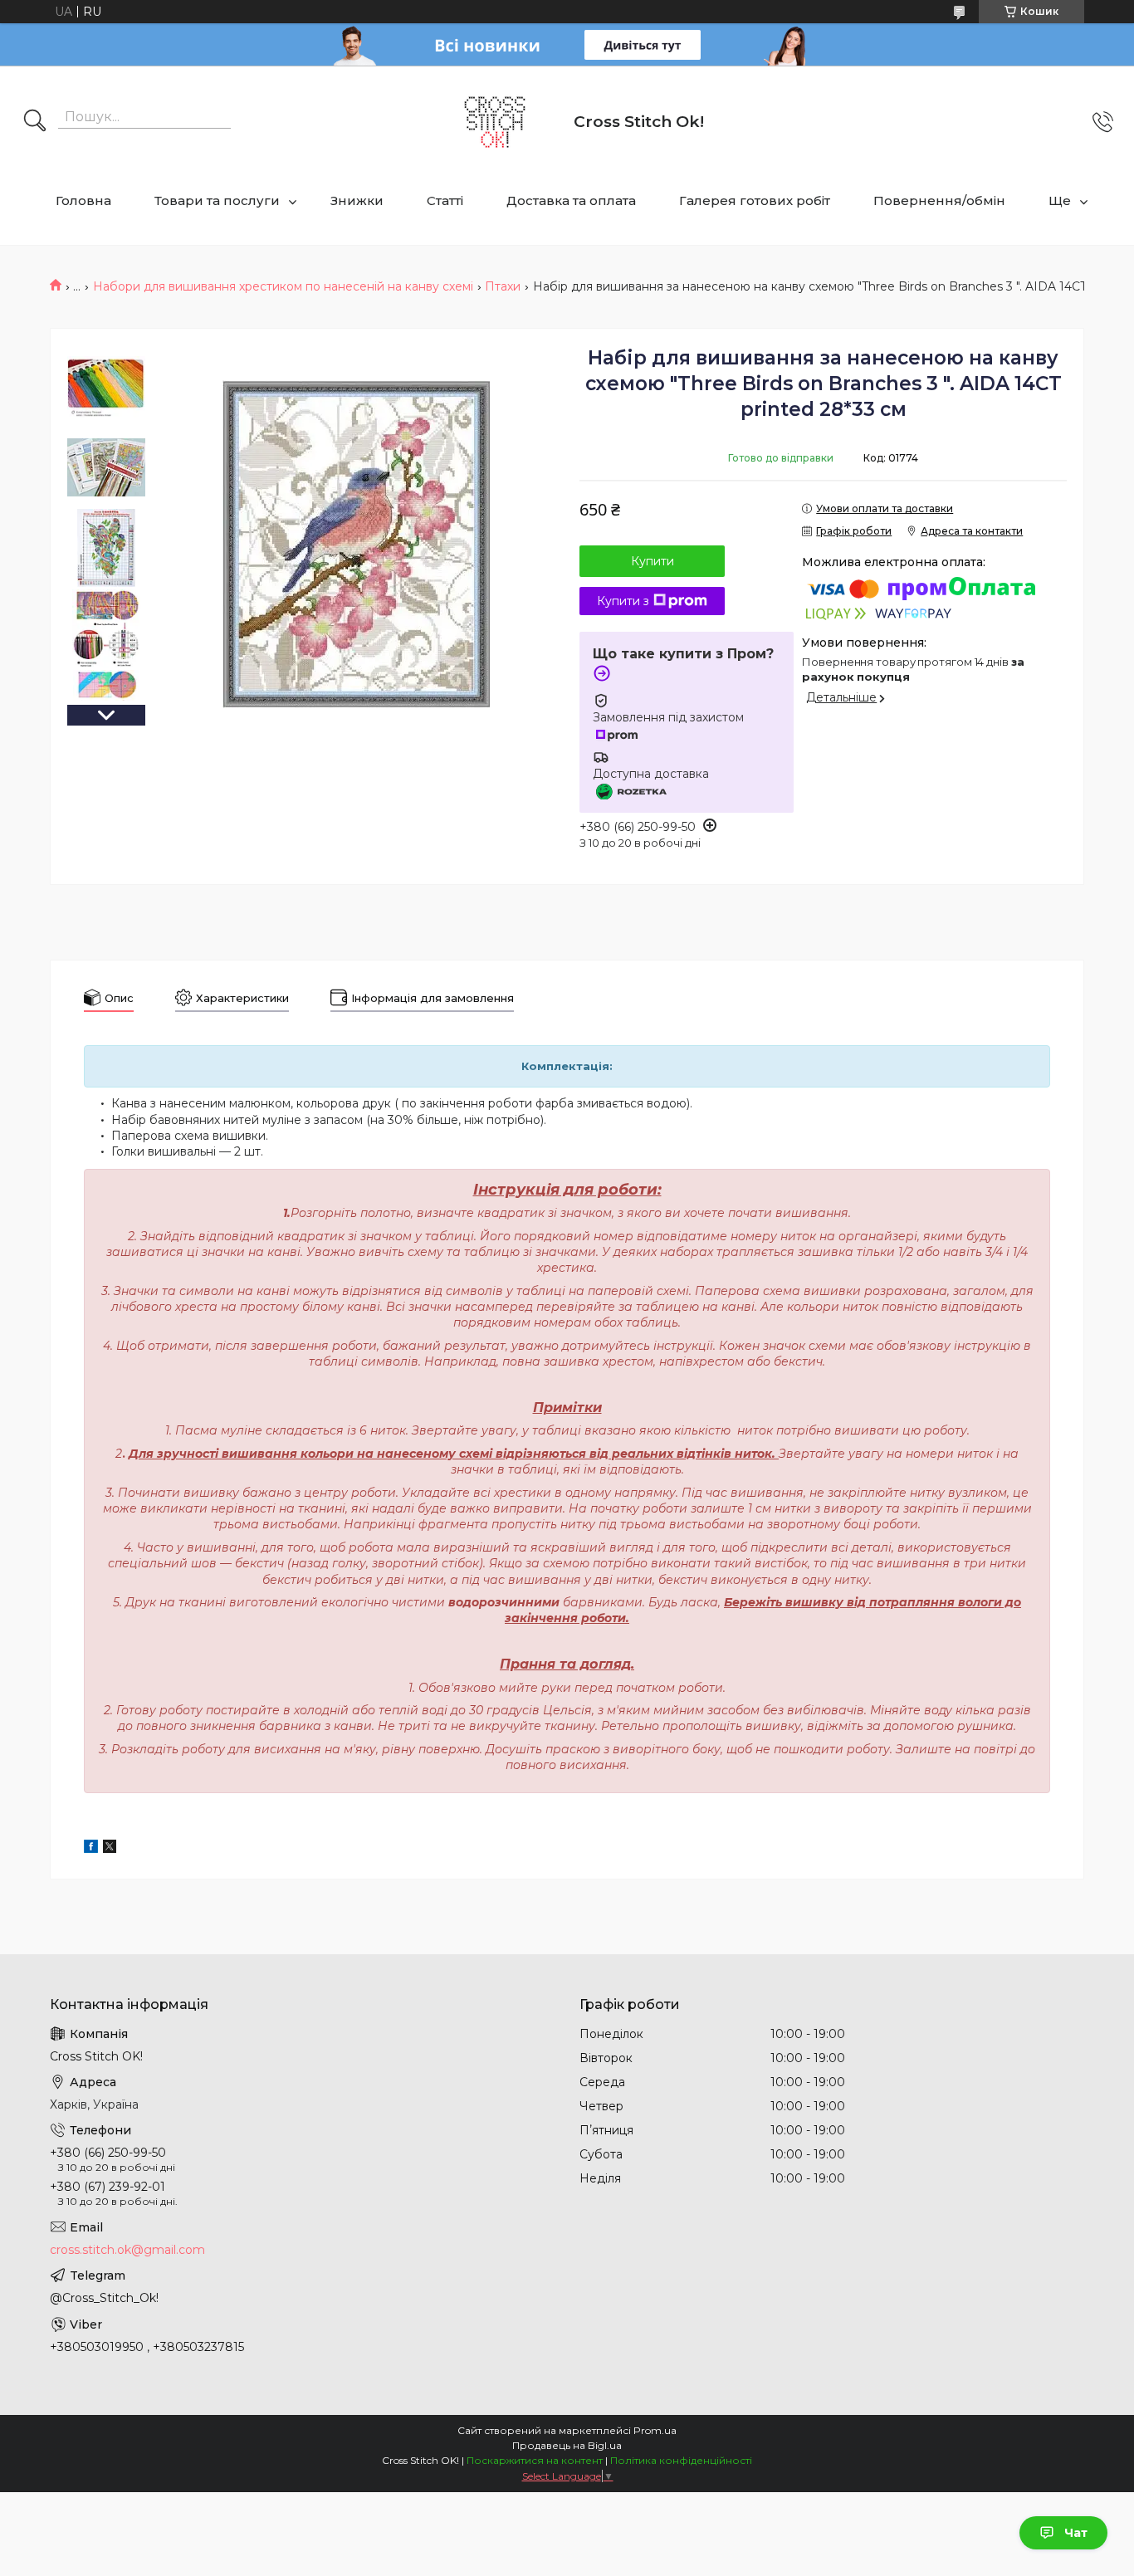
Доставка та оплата (571, 200)
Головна (83, 200)
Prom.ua (655, 2430)
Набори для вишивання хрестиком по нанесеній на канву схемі (283, 286)
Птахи (503, 286)
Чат (1076, 2533)
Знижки (357, 200)
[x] (110, 1849)
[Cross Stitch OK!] (495, 122)
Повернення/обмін (939, 200)
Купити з (623, 601)
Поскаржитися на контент (535, 2460)
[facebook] (91, 1849)
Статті (445, 200)
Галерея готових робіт (755, 200)
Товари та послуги (217, 200)
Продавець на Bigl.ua (567, 2445)
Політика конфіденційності (681, 2460)
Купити (653, 561)
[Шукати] (35, 122)
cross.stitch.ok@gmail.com (127, 2250)
